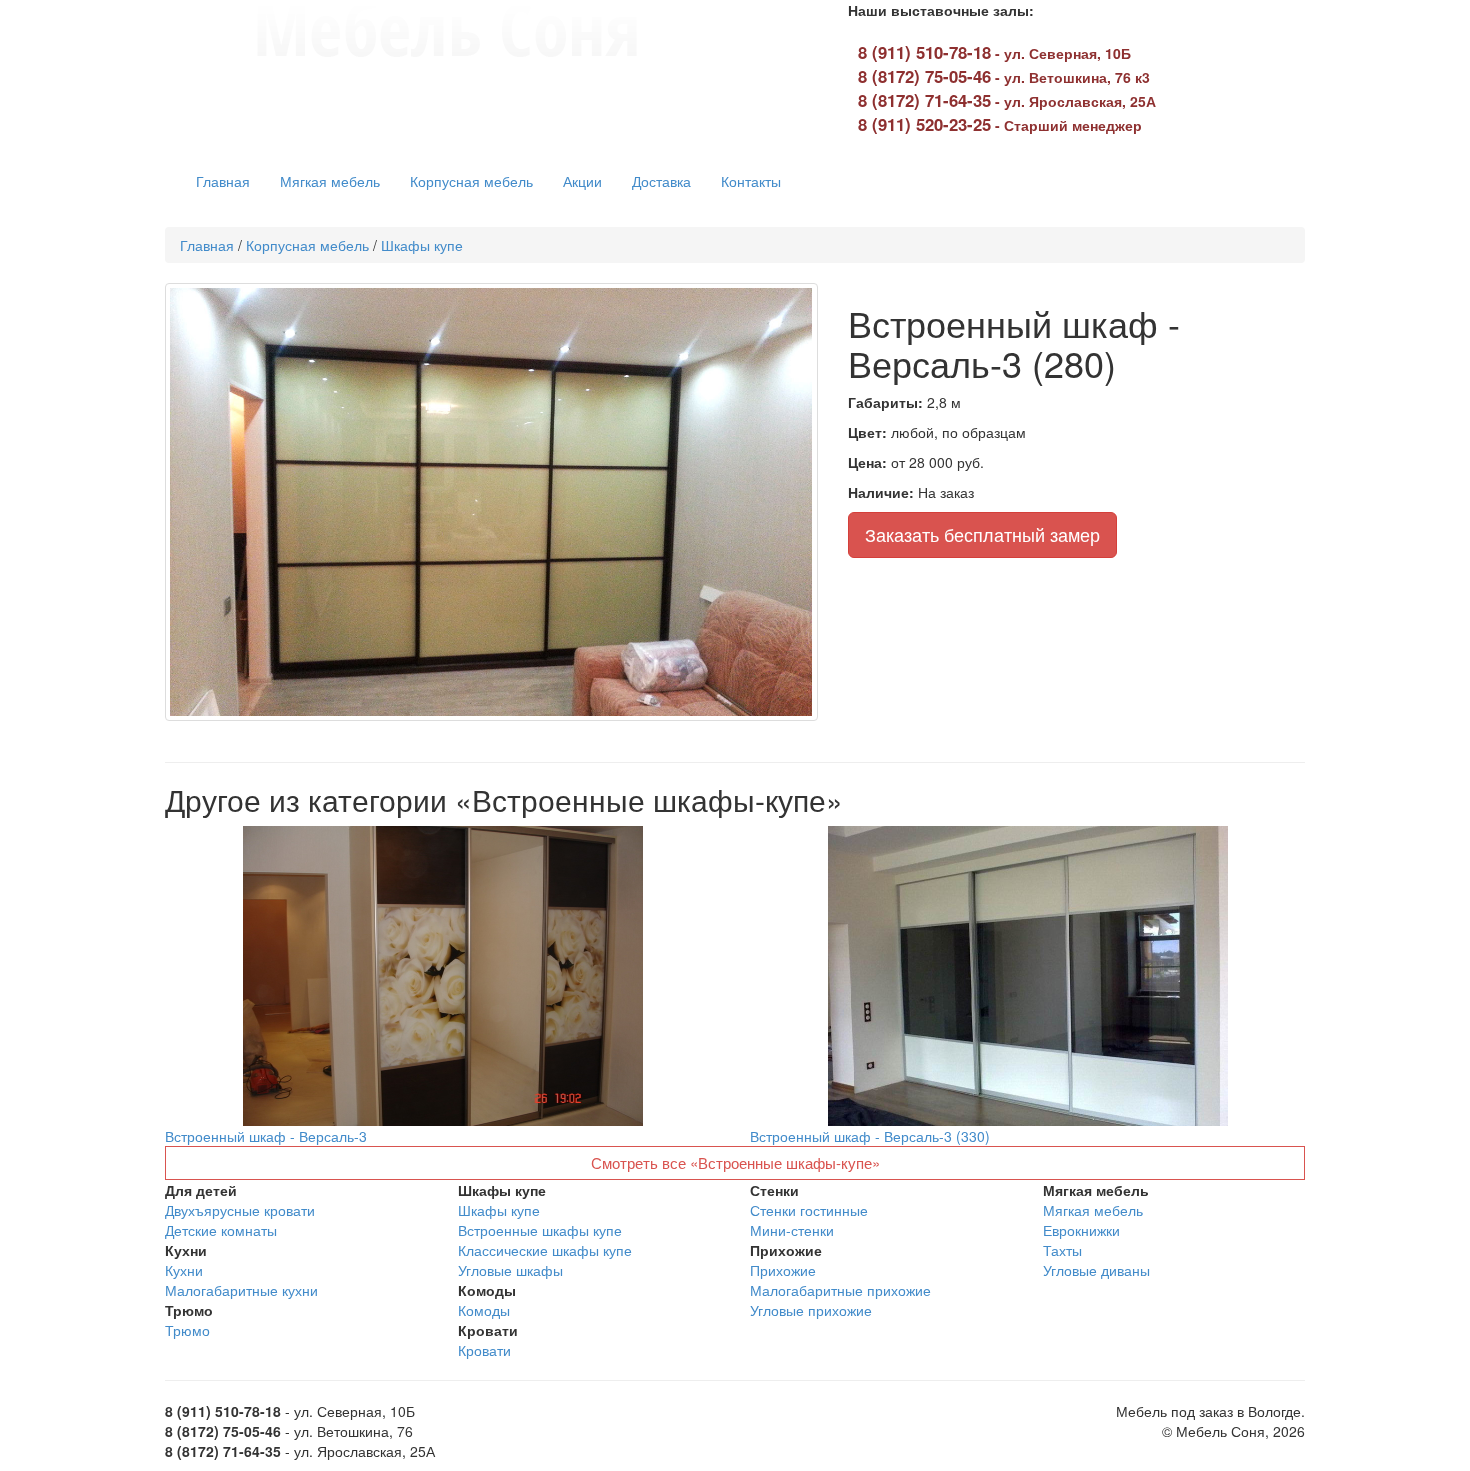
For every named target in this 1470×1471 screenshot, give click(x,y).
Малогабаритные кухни (241, 1290)
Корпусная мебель (471, 181)
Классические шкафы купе (545, 1250)
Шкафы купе (422, 245)
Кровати (484, 1350)
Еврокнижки (1081, 1230)
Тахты (1062, 1250)
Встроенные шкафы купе (540, 1230)
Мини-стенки (792, 1230)
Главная (223, 181)
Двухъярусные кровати (240, 1210)
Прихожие (783, 1270)
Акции (582, 181)
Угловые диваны (1096, 1270)
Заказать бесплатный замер (982, 534)
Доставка (661, 181)
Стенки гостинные (809, 1210)
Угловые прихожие (811, 1310)
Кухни (184, 1270)
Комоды (484, 1310)
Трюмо (187, 1330)
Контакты (751, 181)
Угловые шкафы (510, 1270)
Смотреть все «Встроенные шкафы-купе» (735, 1162)
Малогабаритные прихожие (840, 1290)
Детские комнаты (221, 1230)
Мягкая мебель (330, 181)
